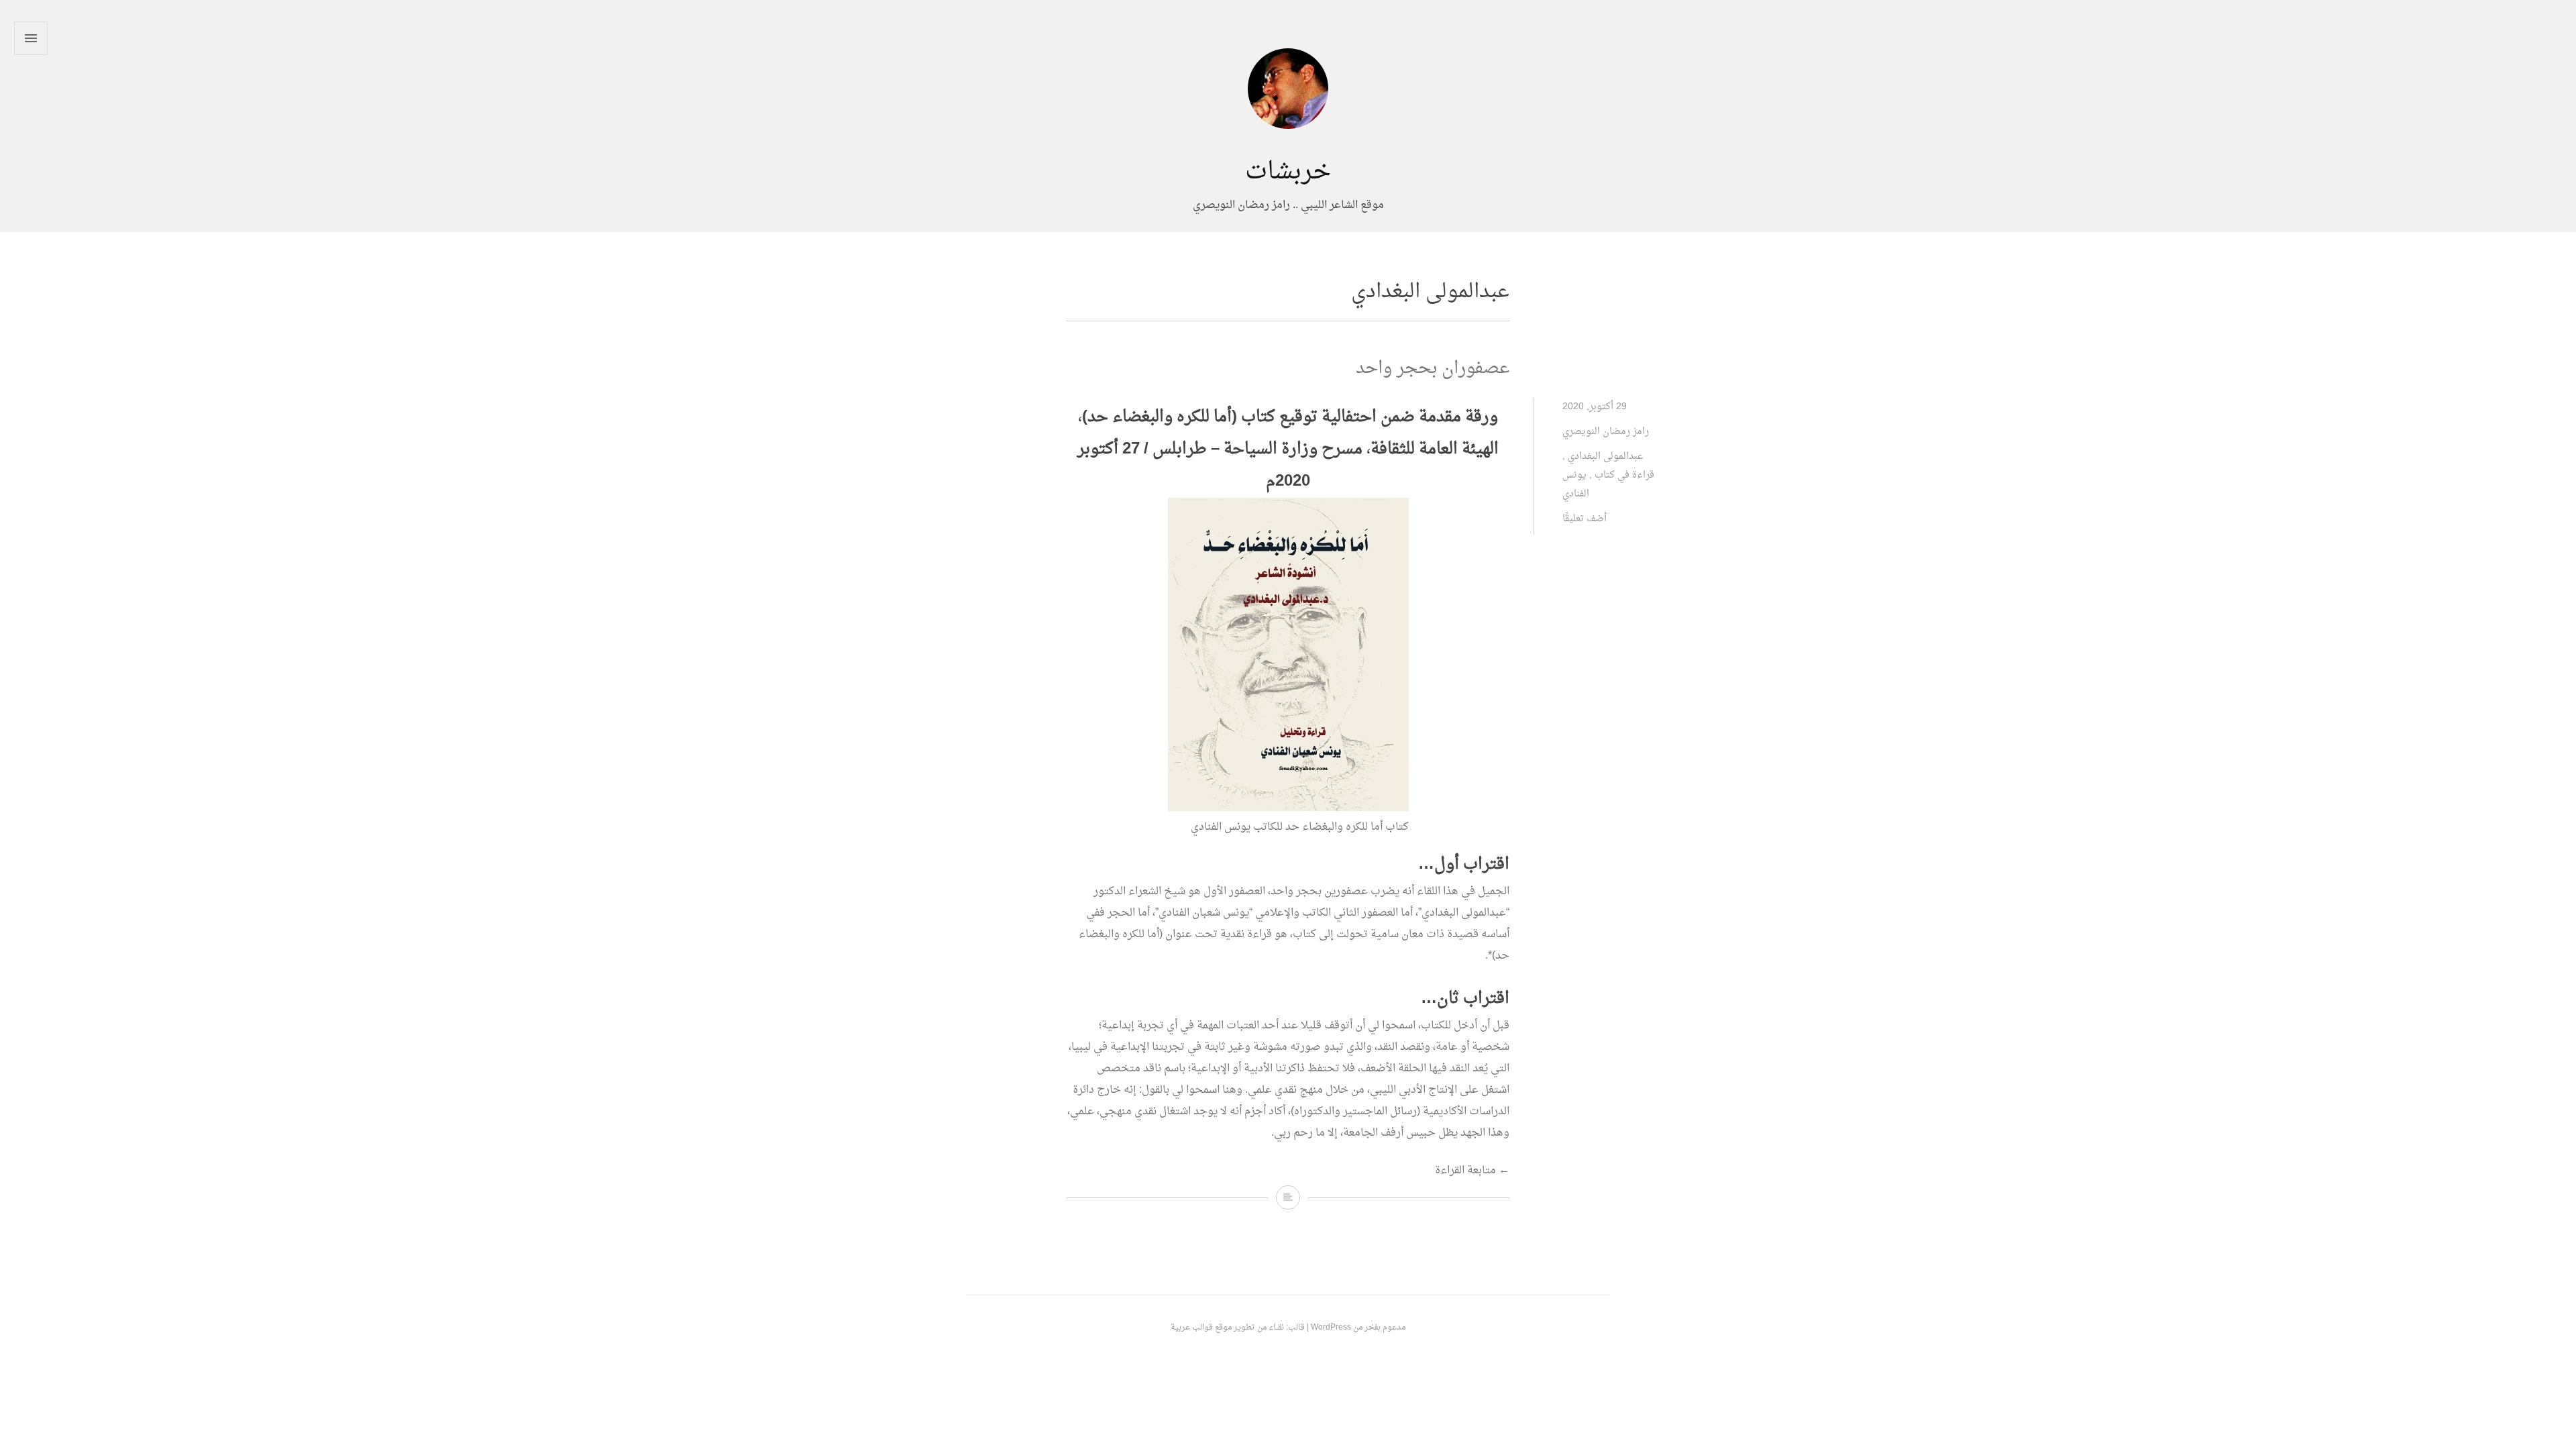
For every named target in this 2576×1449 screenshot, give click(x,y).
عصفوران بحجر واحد (1433, 369)
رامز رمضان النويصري (1606, 432)
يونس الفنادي (1576, 485)
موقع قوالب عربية (1201, 1328)
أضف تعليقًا (1585, 519)
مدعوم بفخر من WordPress (1358, 1328)
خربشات (1288, 172)
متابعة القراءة (1472, 1171)
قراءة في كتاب (1624, 475)
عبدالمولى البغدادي (1605, 457)
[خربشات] (1288, 148)
